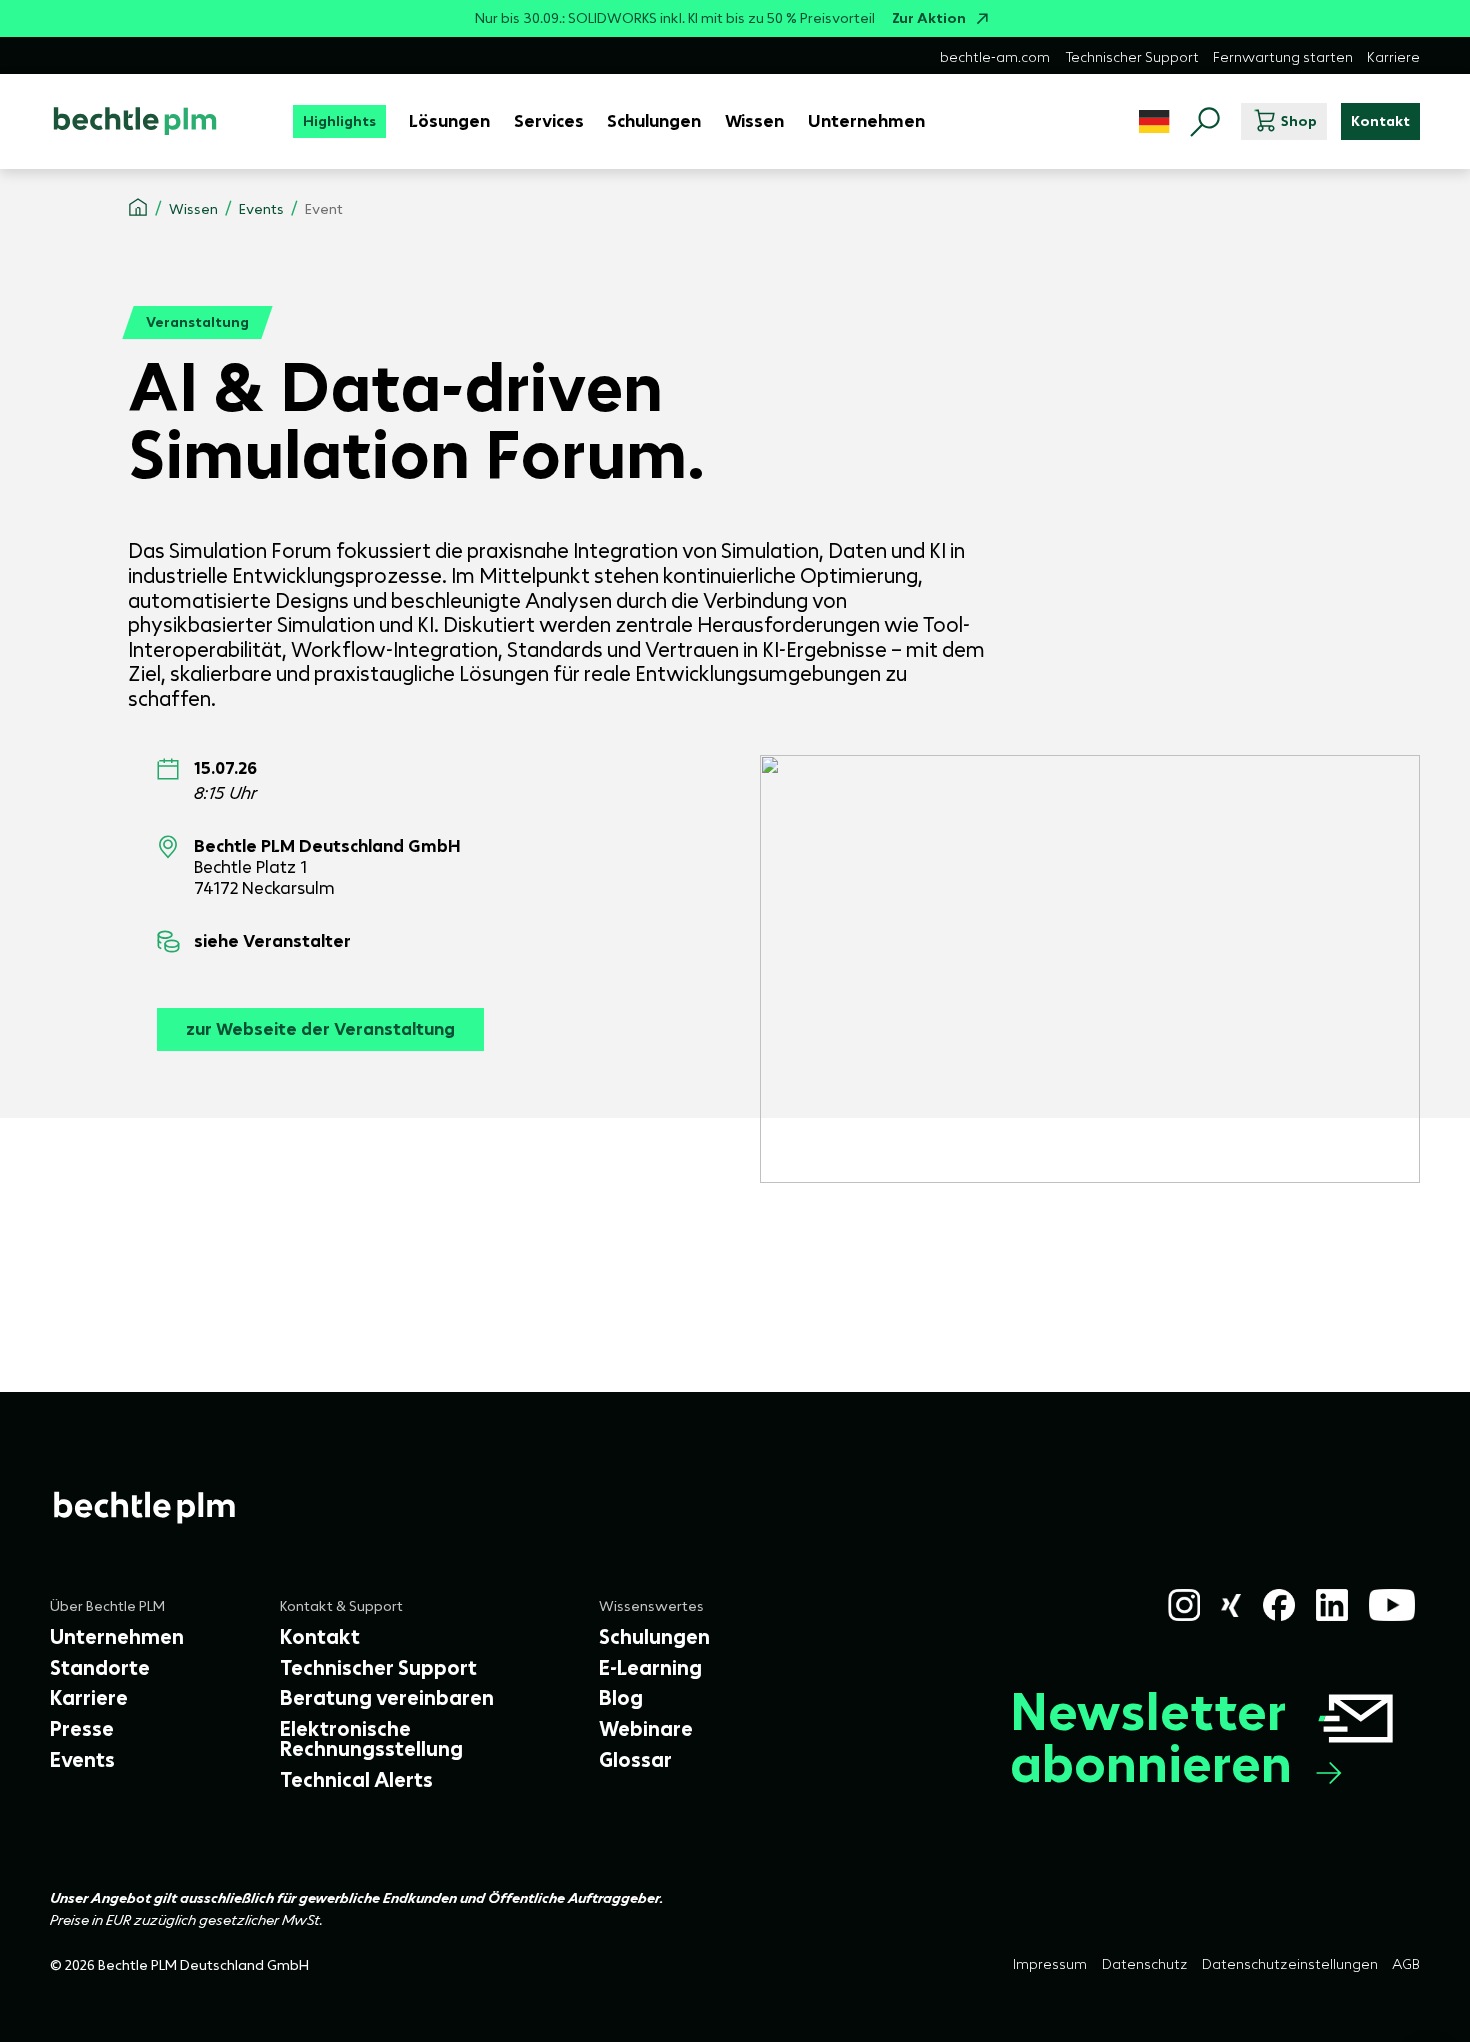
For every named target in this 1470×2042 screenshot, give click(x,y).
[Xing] (1231, 1605)
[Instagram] (1184, 1605)
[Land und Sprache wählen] (1154, 121)
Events (261, 209)
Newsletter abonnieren (1151, 1738)
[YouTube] (1392, 1605)
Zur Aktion (929, 18)
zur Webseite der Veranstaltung (320, 1029)
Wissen (193, 209)
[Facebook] (1279, 1605)
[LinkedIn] (1332, 1605)
